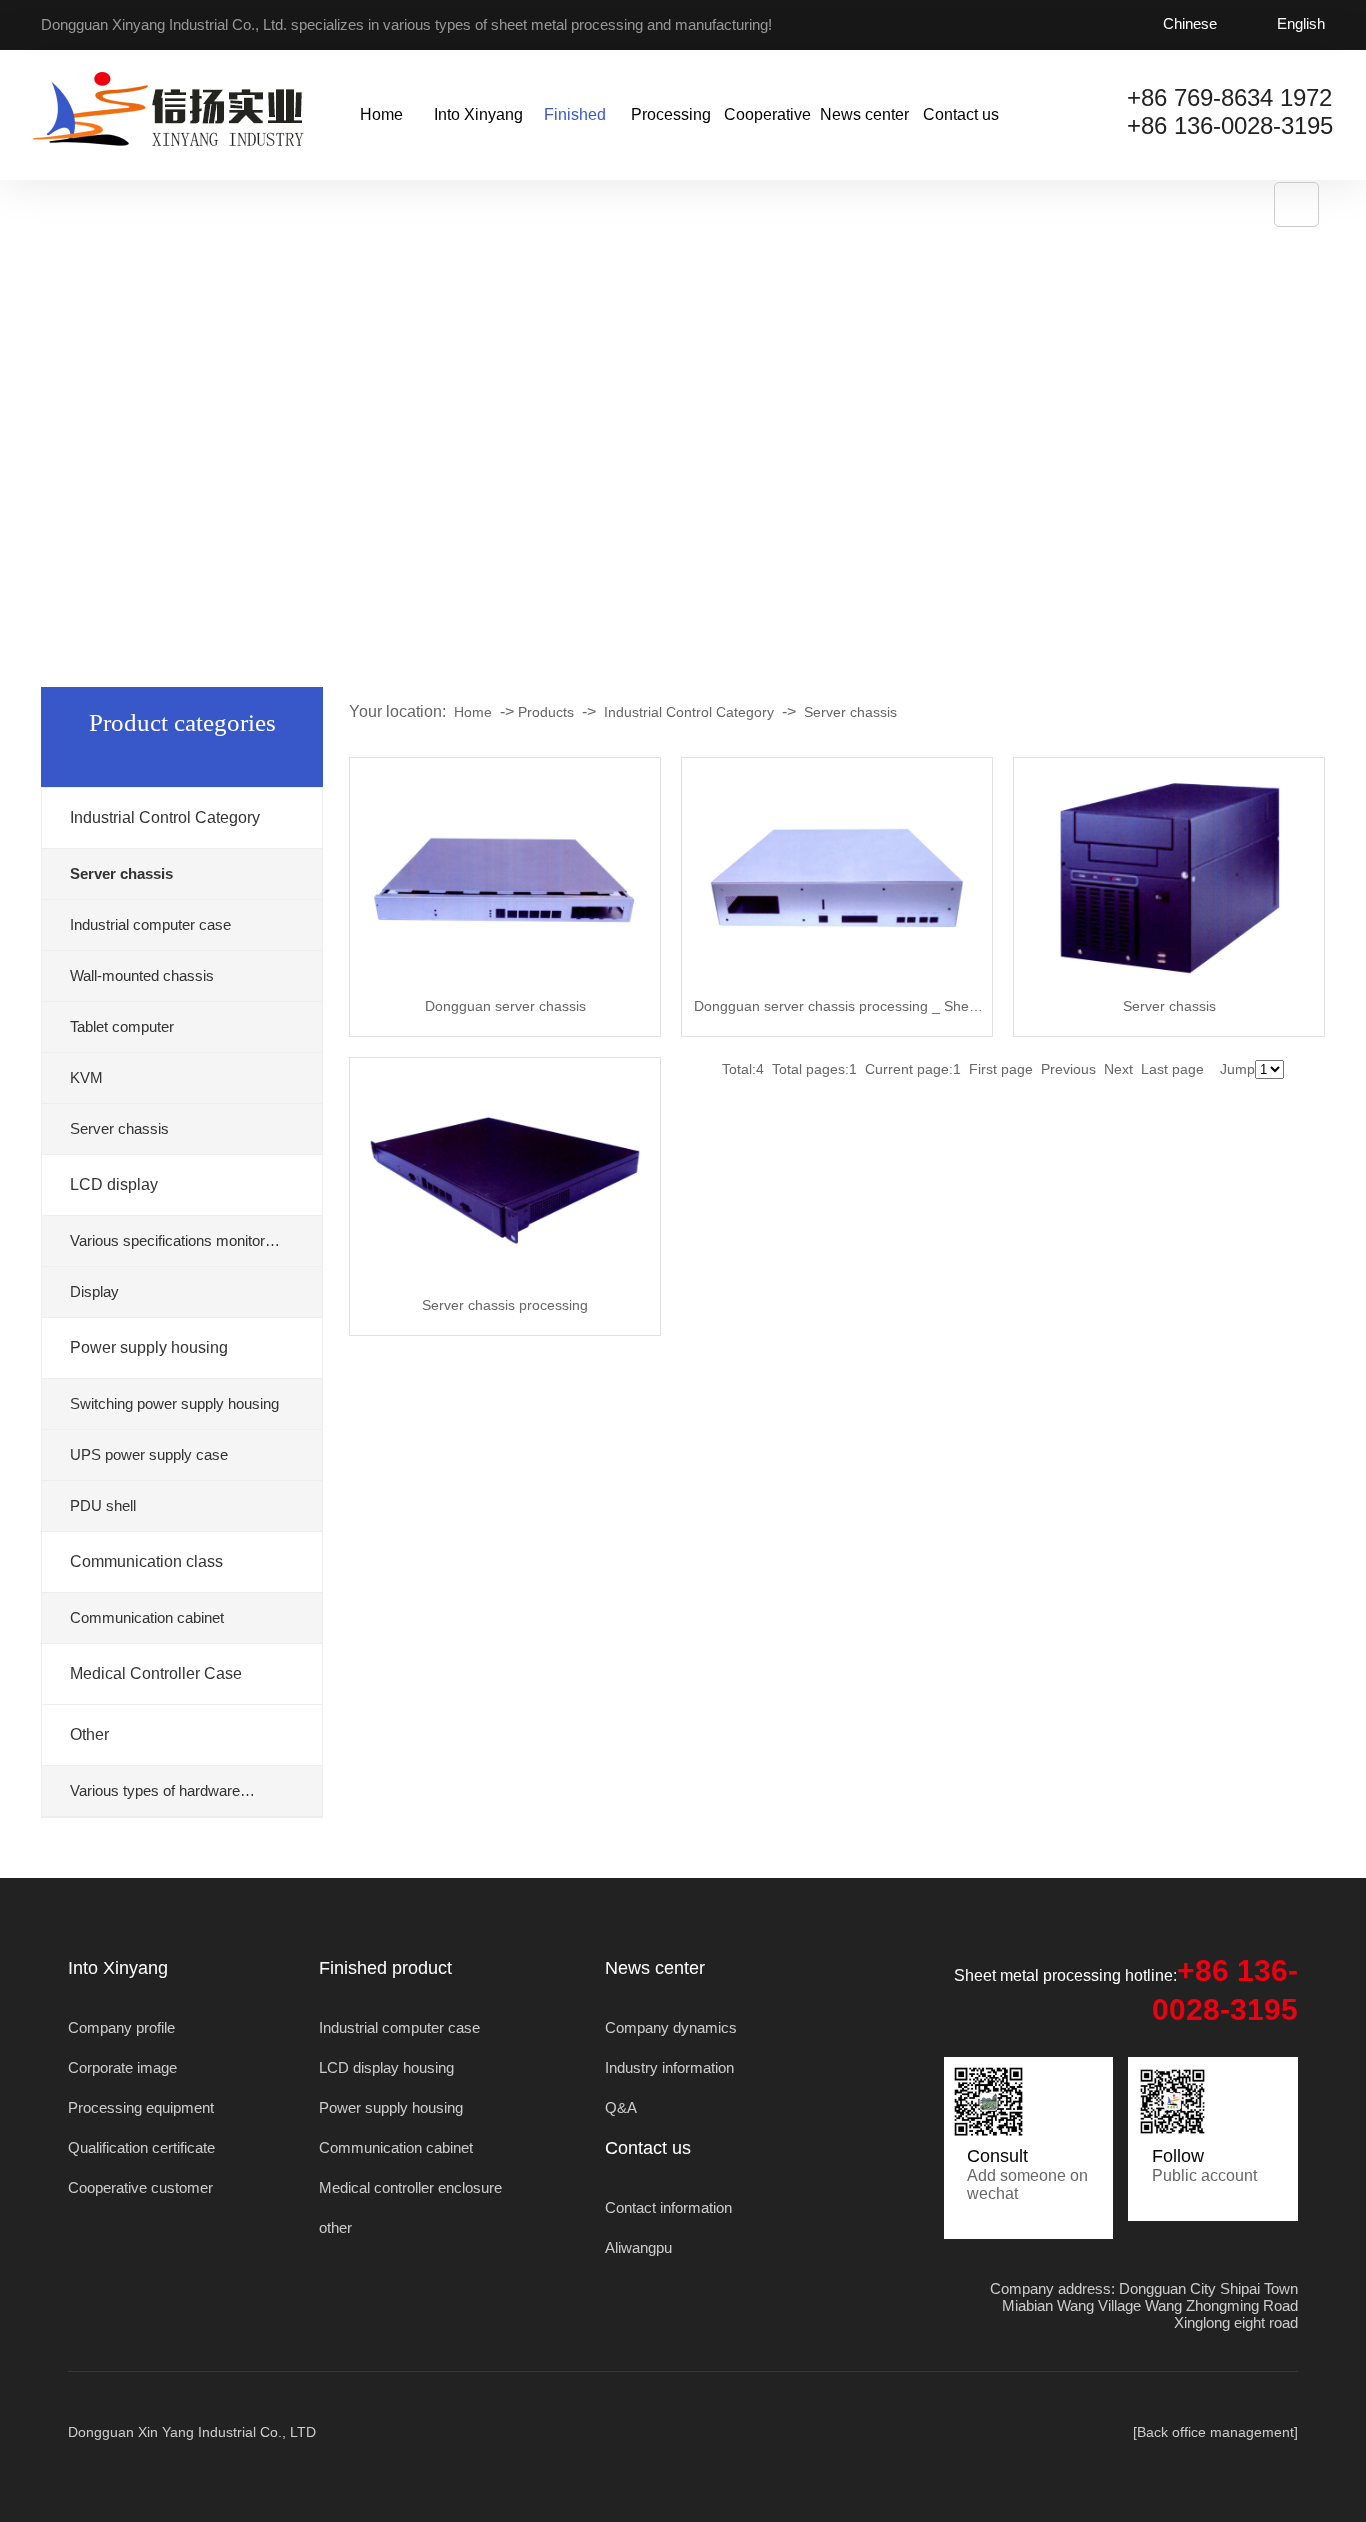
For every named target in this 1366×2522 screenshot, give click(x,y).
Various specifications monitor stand (167, 1249)
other (335, 2227)
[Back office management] (1215, 2432)
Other (89, 1734)
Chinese (1190, 23)
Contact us (961, 114)
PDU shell (103, 1505)
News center (864, 114)
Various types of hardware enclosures (155, 1799)
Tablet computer (122, 1026)
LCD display (114, 1184)
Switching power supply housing (174, 1403)
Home (381, 114)
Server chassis (119, 1128)
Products (546, 712)
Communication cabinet (147, 1617)
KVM (86, 1077)
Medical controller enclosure (410, 2187)
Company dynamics (671, 2027)
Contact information (668, 2207)
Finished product (575, 143)
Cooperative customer (767, 143)
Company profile (121, 2027)
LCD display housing (386, 2067)
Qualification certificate (141, 2147)
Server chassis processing (505, 1305)
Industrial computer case (150, 924)
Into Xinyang (478, 114)
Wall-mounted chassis (142, 975)
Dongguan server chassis (505, 1006)
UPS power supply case (149, 1454)
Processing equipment (671, 143)
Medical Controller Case (156, 1673)
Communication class (146, 1561)
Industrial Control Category (165, 817)
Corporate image (122, 2067)
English (1301, 23)
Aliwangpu (638, 2247)
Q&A (621, 2107)
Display (94, 1291)
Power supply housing (149, 1347)
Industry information (669, 2067)
